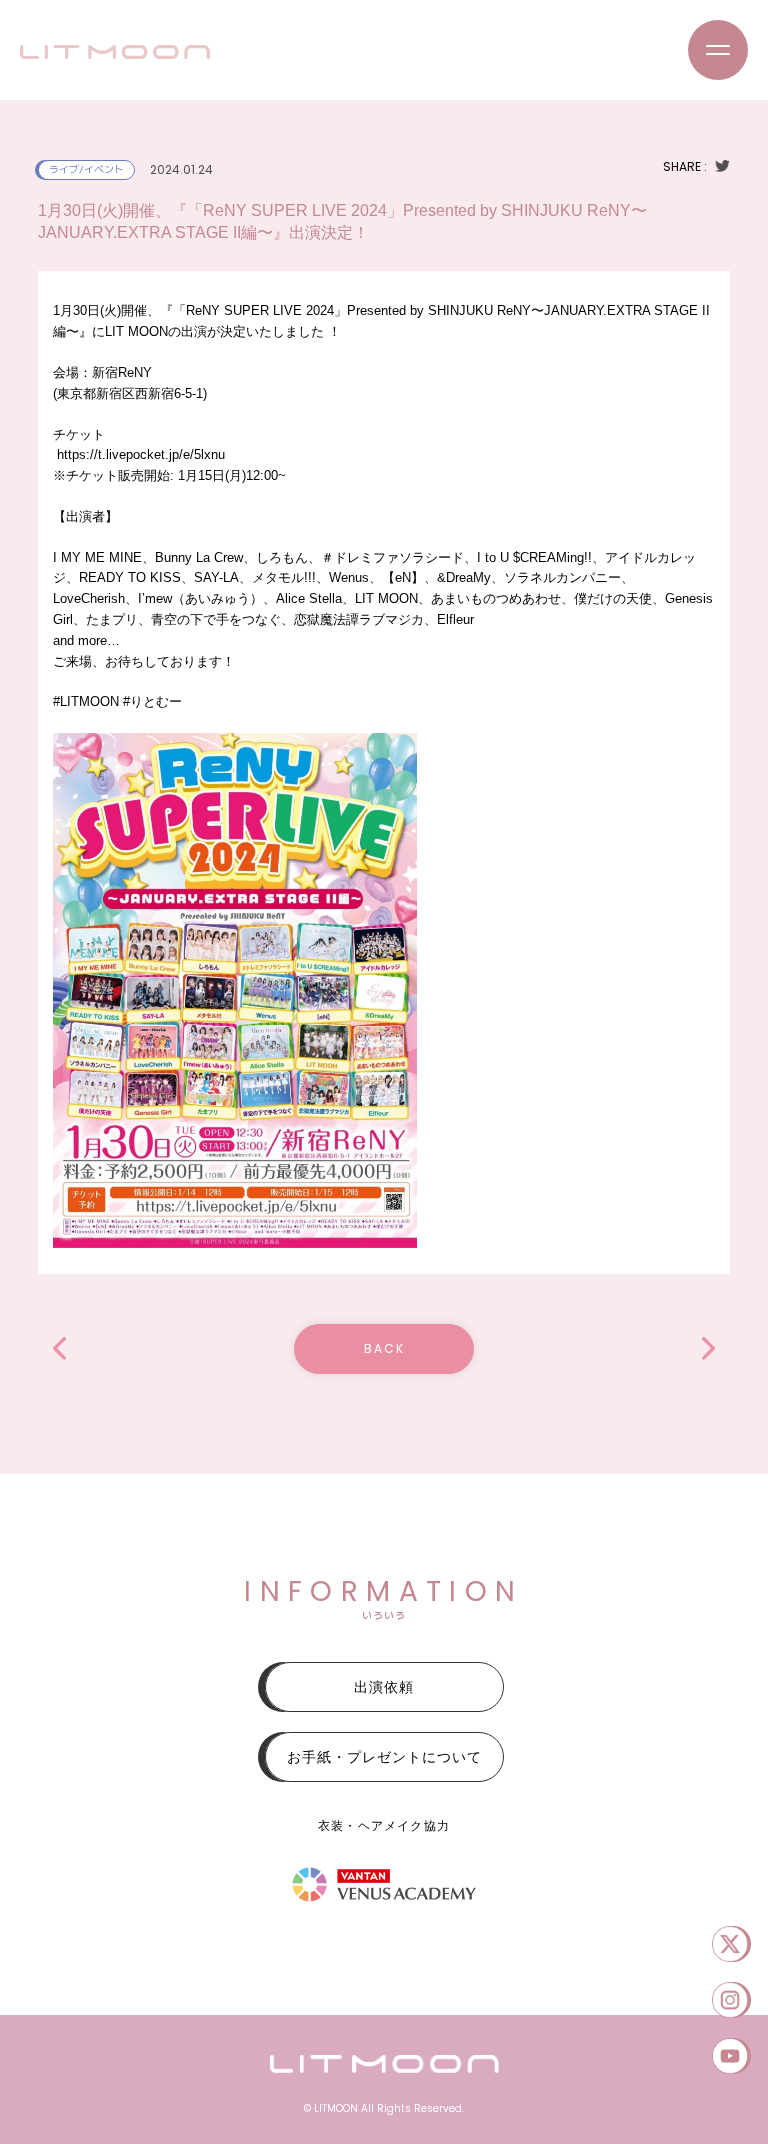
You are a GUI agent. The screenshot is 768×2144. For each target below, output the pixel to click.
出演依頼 (384, 1687)
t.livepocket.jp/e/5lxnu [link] (141, 454)
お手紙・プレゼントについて (384, 1757)
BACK (384, 1348)
